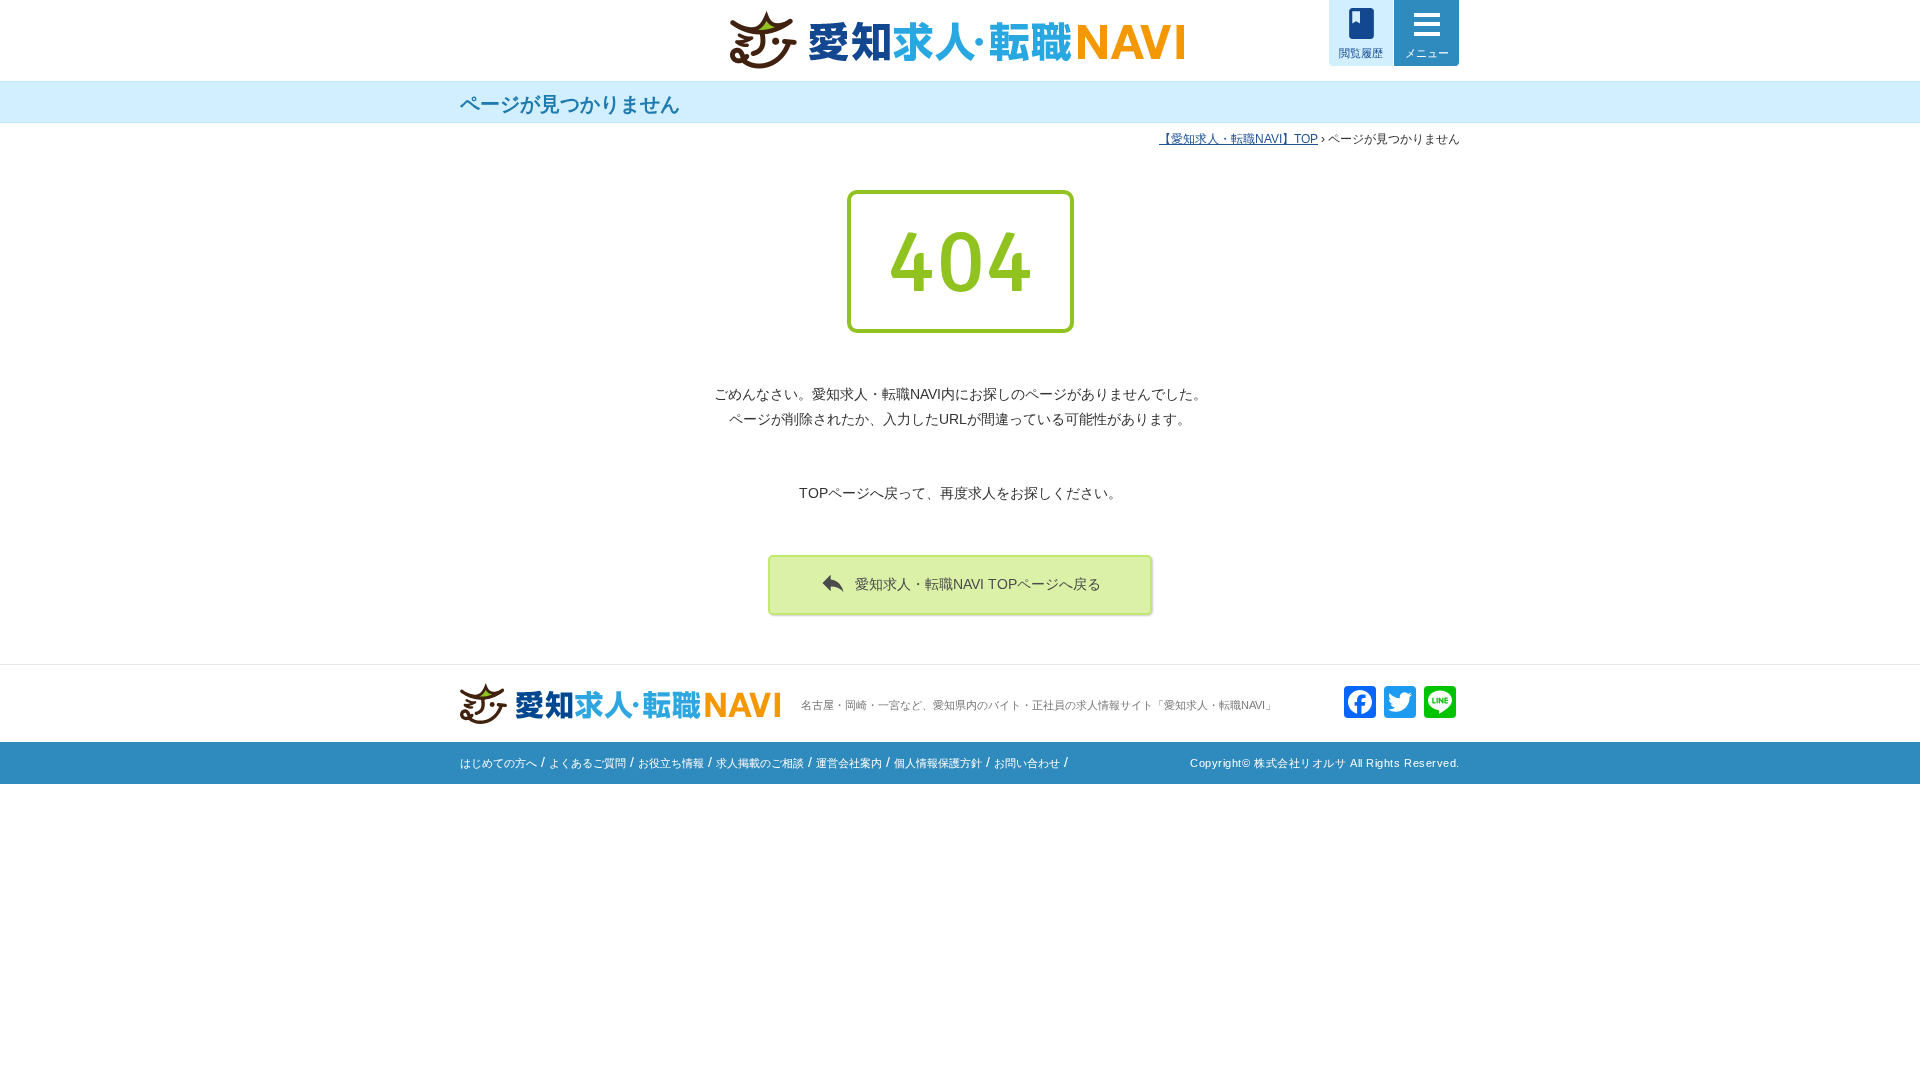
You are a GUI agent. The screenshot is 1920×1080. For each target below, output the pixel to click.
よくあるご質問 (587, 763)
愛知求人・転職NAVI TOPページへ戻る (960, 583)
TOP (1244, 139)
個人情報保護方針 (938, 763)
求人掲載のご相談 (760, 763)
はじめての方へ (498, 763)
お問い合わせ (1027, 763)
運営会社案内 (849, 763)
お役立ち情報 (671, 763)
